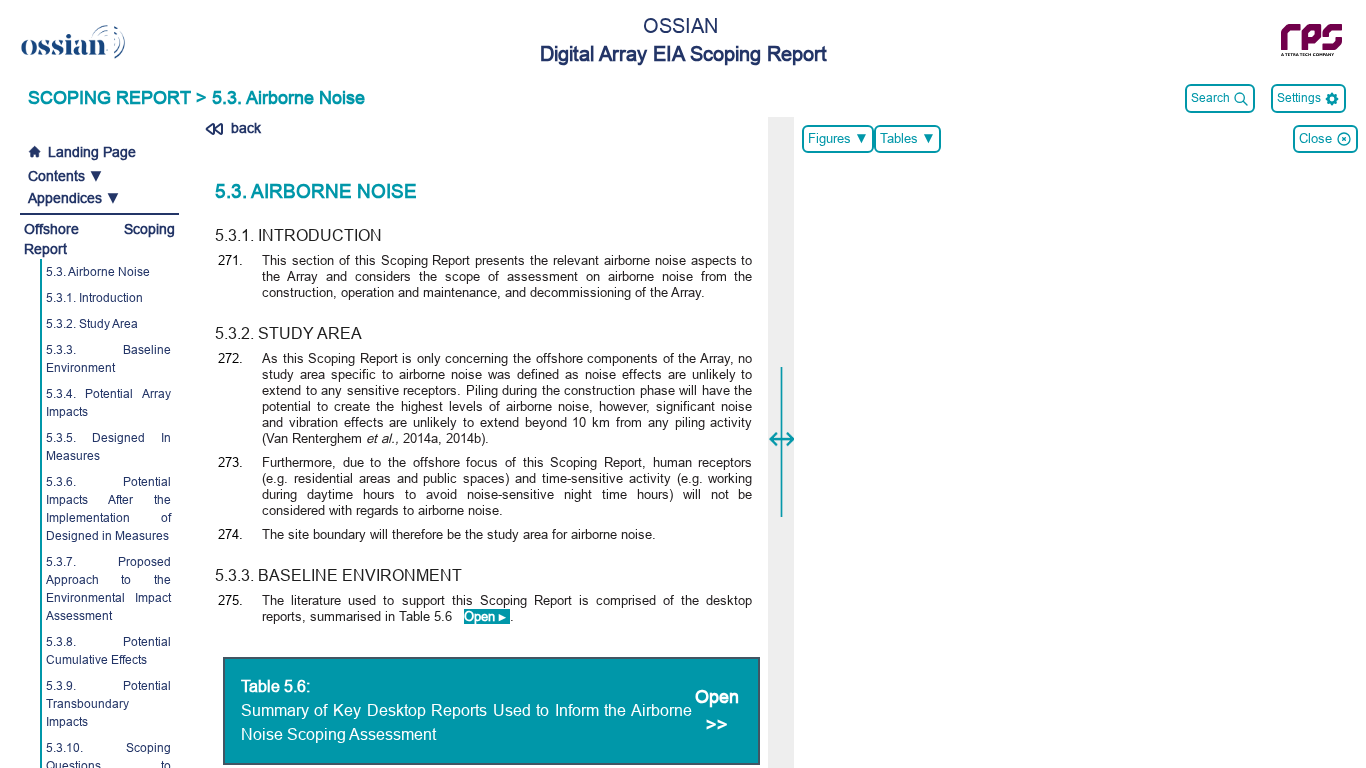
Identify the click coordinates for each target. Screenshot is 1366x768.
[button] (99, 176)
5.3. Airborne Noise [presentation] (288, 98)
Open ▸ (487, 616)
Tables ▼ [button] (910, 142)
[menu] (1308, 98)
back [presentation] (244, 128)
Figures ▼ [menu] (841, 142)
